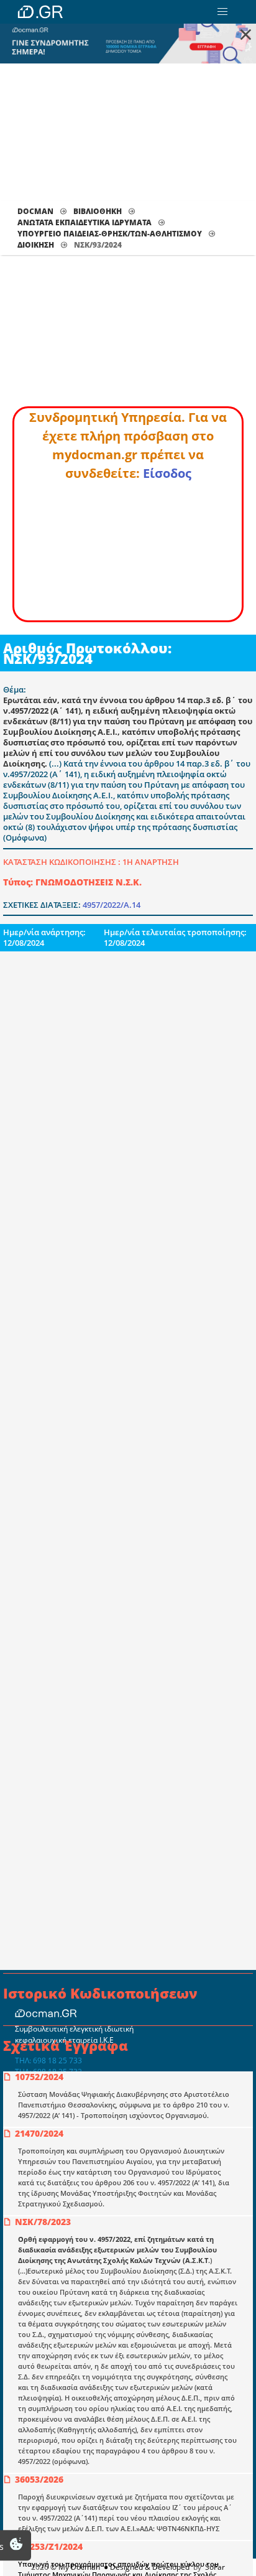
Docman (35, 211)
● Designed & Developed (146, 2567)
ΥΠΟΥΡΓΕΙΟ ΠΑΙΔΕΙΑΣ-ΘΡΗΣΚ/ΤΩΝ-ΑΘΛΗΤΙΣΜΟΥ (110, 234)
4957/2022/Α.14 (112, 905)
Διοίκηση (36, 245)
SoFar (215, 2567)
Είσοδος (167, 473)
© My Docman (75, 2567)
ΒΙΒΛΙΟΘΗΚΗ (98, 211)
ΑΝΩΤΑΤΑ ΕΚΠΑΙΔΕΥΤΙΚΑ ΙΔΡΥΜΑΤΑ (85, 222)
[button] (222, 12)
